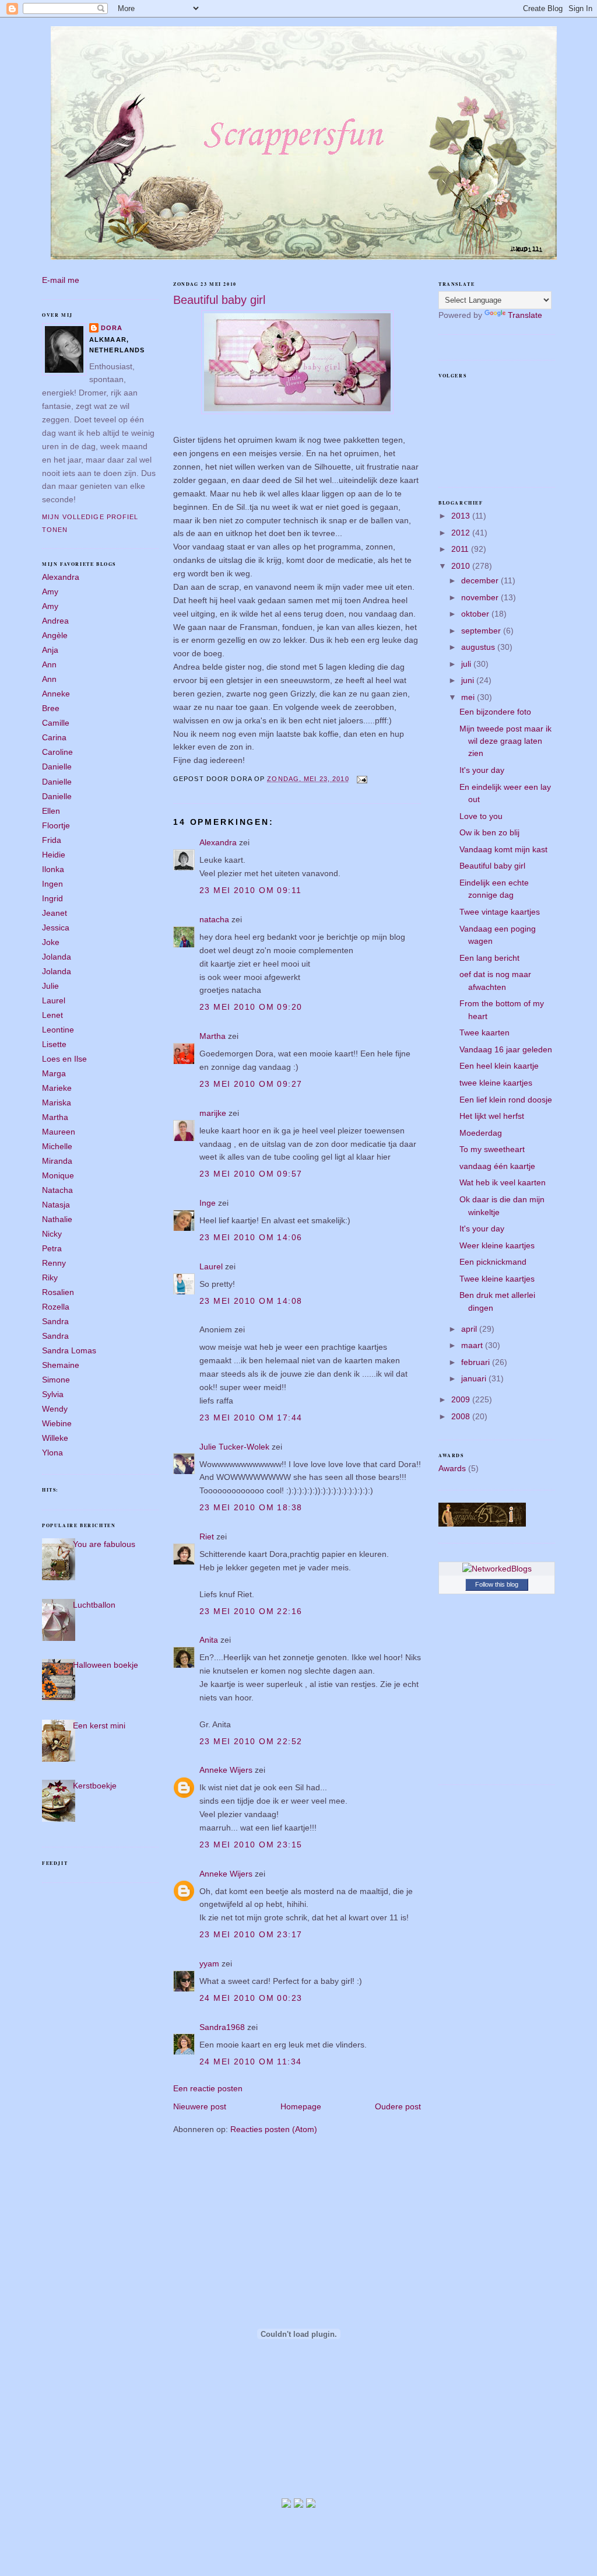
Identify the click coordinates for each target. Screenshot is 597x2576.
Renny (54, 1263)
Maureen (59, 1132)
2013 (462, 516)
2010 (462, 566)
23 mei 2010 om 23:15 (251, 1845)
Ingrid (52, 898)
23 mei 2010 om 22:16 (251, 1611)
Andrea (55, 621)
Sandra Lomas (69, 1350)
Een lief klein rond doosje (506, 1100)
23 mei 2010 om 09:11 (251, 890)
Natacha (57, 1190)
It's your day (482, 770)
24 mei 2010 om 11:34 (251, 2061)
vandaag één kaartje (497, 1166)
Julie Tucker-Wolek (234, 1447)
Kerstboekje (95, 1786)
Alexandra (61, 577)
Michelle (57, 1146)
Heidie (54, 855)
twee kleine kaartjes (496, 1083)
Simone (56, 1380)
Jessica (56, 928)
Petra (52, 1248)
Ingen (52, 884)
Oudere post (398, 2106)
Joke (51, 942)
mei (469, 697)
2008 (462, 1416)
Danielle (57, 766)
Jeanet (55, 913)
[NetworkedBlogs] (497, 1569)
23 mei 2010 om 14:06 (251, 1237)
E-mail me (61, 280)
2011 (461, 549)
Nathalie (57, 1219)
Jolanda (57, 957)
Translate (525, 315)
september (482, 631)
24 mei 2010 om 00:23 (251, 1998)
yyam (209, 1964)
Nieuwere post (200, 2106)
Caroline (57, 752)
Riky (50, 1277)
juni (469, 680)
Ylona (52, 1452)
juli (467, 664)
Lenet (52, 1015)
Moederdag (481, 1133)
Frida (52, 840)
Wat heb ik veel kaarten (503, 1182)
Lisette (54, 1044)
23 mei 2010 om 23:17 (251, 1934)
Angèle (55, 635)
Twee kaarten (484, 1032)
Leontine (58, 1030)
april (470, 1329)
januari (475, 1378)
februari (477, 1362)
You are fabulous (104, 1544)
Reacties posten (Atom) (274, 2129)
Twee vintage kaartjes (500, 912)
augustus (479, 647)
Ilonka (53, 869)
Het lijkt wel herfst (492, 1116)
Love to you (481, 816)
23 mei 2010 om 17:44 (251, 1417)
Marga (54, 1073)
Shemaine (61, 1365)
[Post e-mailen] (361, 779)
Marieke (57, 1088)
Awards (452, 1468)
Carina (54, 737)
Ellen (51, 811)
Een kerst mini (99, 1725)
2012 (462, 533)
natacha (214, 919)
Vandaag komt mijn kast (503, 849)
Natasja (56, 1205)
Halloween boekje (106, 1665)
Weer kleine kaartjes (497, 1245)
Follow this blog (497, 1584)
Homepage (301, 2106)
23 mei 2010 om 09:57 (251, 1174)
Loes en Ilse (64, 1059)
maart (473, 1345)
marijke (213, 1113)
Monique (58, 1175)
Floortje (56, 825)
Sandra (55, 1321)
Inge (208, 1203)
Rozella (56, 1307)
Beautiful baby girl (219, 300)
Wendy (55, 1409)
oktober (476, 614)
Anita (209, 1640)
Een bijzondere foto (495, 712)
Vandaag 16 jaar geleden (506, 1049)
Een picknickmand (493, 1262)
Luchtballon (94, 1605)
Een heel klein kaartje (499, 1066)
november (481, 597)
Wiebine (57, 1423)
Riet (207, 1536)
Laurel (54, 1000)
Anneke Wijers (226, 1770)
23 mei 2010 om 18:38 (251, 1507)
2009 (462, 1399)
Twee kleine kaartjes (497, 1279)
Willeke (55, 1438)
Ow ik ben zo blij (489, 832)
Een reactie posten (208, 2088)
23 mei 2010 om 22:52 (251, 1741)
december (481, 580)
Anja (50, 650)
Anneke (56, 694)
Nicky (52, 1234)
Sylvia (53, 1394)
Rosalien (58, 1292)
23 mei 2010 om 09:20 (251, 1007)
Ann (49, 664)
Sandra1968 (222, 2027)
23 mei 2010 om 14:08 (251, 1301)
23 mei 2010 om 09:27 (251, 1084)
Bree (51, 708)
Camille (56, 723)
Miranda (57, 1161)
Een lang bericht (489, 958)
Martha (55, 1117)
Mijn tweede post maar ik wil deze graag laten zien (505, 741)
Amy (50, 591)
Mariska (57, 1102)
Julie (50, 986)
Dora (112, 328)
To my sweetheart (492, 1149)
